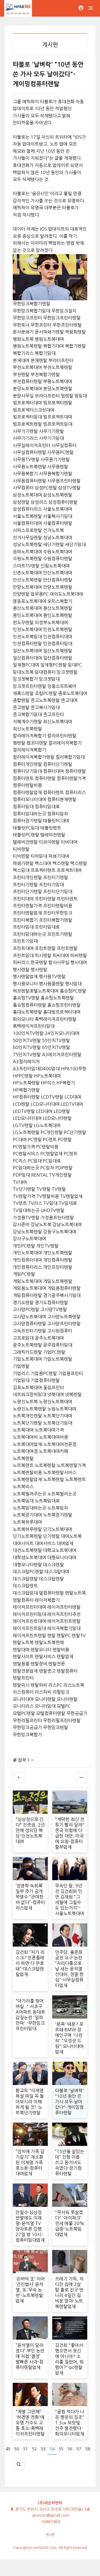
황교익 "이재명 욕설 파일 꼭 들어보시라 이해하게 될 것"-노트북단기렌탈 (30, 2102)
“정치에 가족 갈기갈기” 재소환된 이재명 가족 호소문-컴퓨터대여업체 (30, 2162)
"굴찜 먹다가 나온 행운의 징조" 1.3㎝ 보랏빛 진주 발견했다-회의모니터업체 (70, 2423)
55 (61, 2449)
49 (8, 2449)
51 (26, 2449)
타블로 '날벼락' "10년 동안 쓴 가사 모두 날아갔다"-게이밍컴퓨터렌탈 (69, 2102)
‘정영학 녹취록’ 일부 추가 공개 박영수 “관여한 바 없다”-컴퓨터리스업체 (30, 1897)
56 (70, 2449)
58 (88, 2449)
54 (52, 2449)
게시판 (50, 2535)
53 (43, 2449)
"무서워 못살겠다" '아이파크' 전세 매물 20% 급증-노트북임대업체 (70, 2223)
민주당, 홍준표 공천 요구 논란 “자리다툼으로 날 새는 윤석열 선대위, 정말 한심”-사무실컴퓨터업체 (69, 1969)
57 (79, 2449)
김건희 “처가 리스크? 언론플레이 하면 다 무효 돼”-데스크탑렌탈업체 (30, 1963)
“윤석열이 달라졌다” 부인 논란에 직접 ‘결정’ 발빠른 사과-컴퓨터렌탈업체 (30, 2356)
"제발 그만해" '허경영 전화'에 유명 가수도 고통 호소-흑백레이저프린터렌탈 (30, 2423)
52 (34, 2449)
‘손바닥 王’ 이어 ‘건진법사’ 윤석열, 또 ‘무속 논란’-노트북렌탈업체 (30, 2290)
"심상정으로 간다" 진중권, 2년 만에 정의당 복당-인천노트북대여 (30, 1830)
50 (17, 2449)
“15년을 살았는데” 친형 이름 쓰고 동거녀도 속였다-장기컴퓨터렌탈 (70, 2162)
